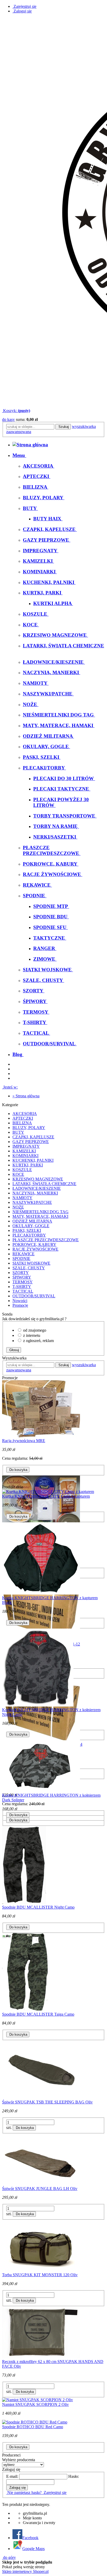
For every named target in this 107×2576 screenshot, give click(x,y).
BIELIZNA (22, 1123)
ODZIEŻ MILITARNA (32, 1221)
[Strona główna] (30, 445)
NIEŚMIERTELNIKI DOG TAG (41, 1212)
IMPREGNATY (26, 1146)
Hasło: (74, 2476)
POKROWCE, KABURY (34, 1244)
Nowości (20, 1301)
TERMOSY (23, 1282)
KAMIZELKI (24, 1151)
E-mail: (12, 2476)
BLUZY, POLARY (29, 1128)
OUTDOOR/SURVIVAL (34, 1296)
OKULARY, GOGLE (31, 1226)
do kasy (8, 419)
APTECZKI (23, 1118)
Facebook (30, 2538)
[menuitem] (19, 455)
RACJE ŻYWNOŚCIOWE (35, 1249)
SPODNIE (21, 1259)
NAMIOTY (22, 1198)
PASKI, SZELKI (27, 1230)
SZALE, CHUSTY (29, 1268)
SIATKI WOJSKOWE (31, 1263)
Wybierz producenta (19, 2460)
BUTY (18, 1132)
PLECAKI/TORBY (29, 1235)
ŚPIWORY (22, 1277)
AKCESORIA (25, 1114)
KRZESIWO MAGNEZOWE (38, 1179)
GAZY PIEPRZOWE (31, 1142)
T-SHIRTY (22, 1287)
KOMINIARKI (25, 1156)
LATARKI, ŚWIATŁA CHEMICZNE (44, 1184)
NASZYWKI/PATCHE (32, 1202)
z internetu (32, 1335)
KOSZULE (22, 1170)
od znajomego (35, 1330)
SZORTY (21, 1273)
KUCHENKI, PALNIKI (33, 1160)
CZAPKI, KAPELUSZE (33, 1137)
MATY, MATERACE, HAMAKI (40, 1216)
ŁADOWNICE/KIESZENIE (37, 1188)
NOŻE (18, 1207)
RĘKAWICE (24, 1254)
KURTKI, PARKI (28, 1165)
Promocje (20, 1305)
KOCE (18, 1174)
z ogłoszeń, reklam (38, 1341)
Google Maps (34, 2549)
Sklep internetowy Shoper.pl (25, 2571)
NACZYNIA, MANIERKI (35, 1193)
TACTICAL (23, 1291)
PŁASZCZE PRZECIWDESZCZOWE (46, 1240)
